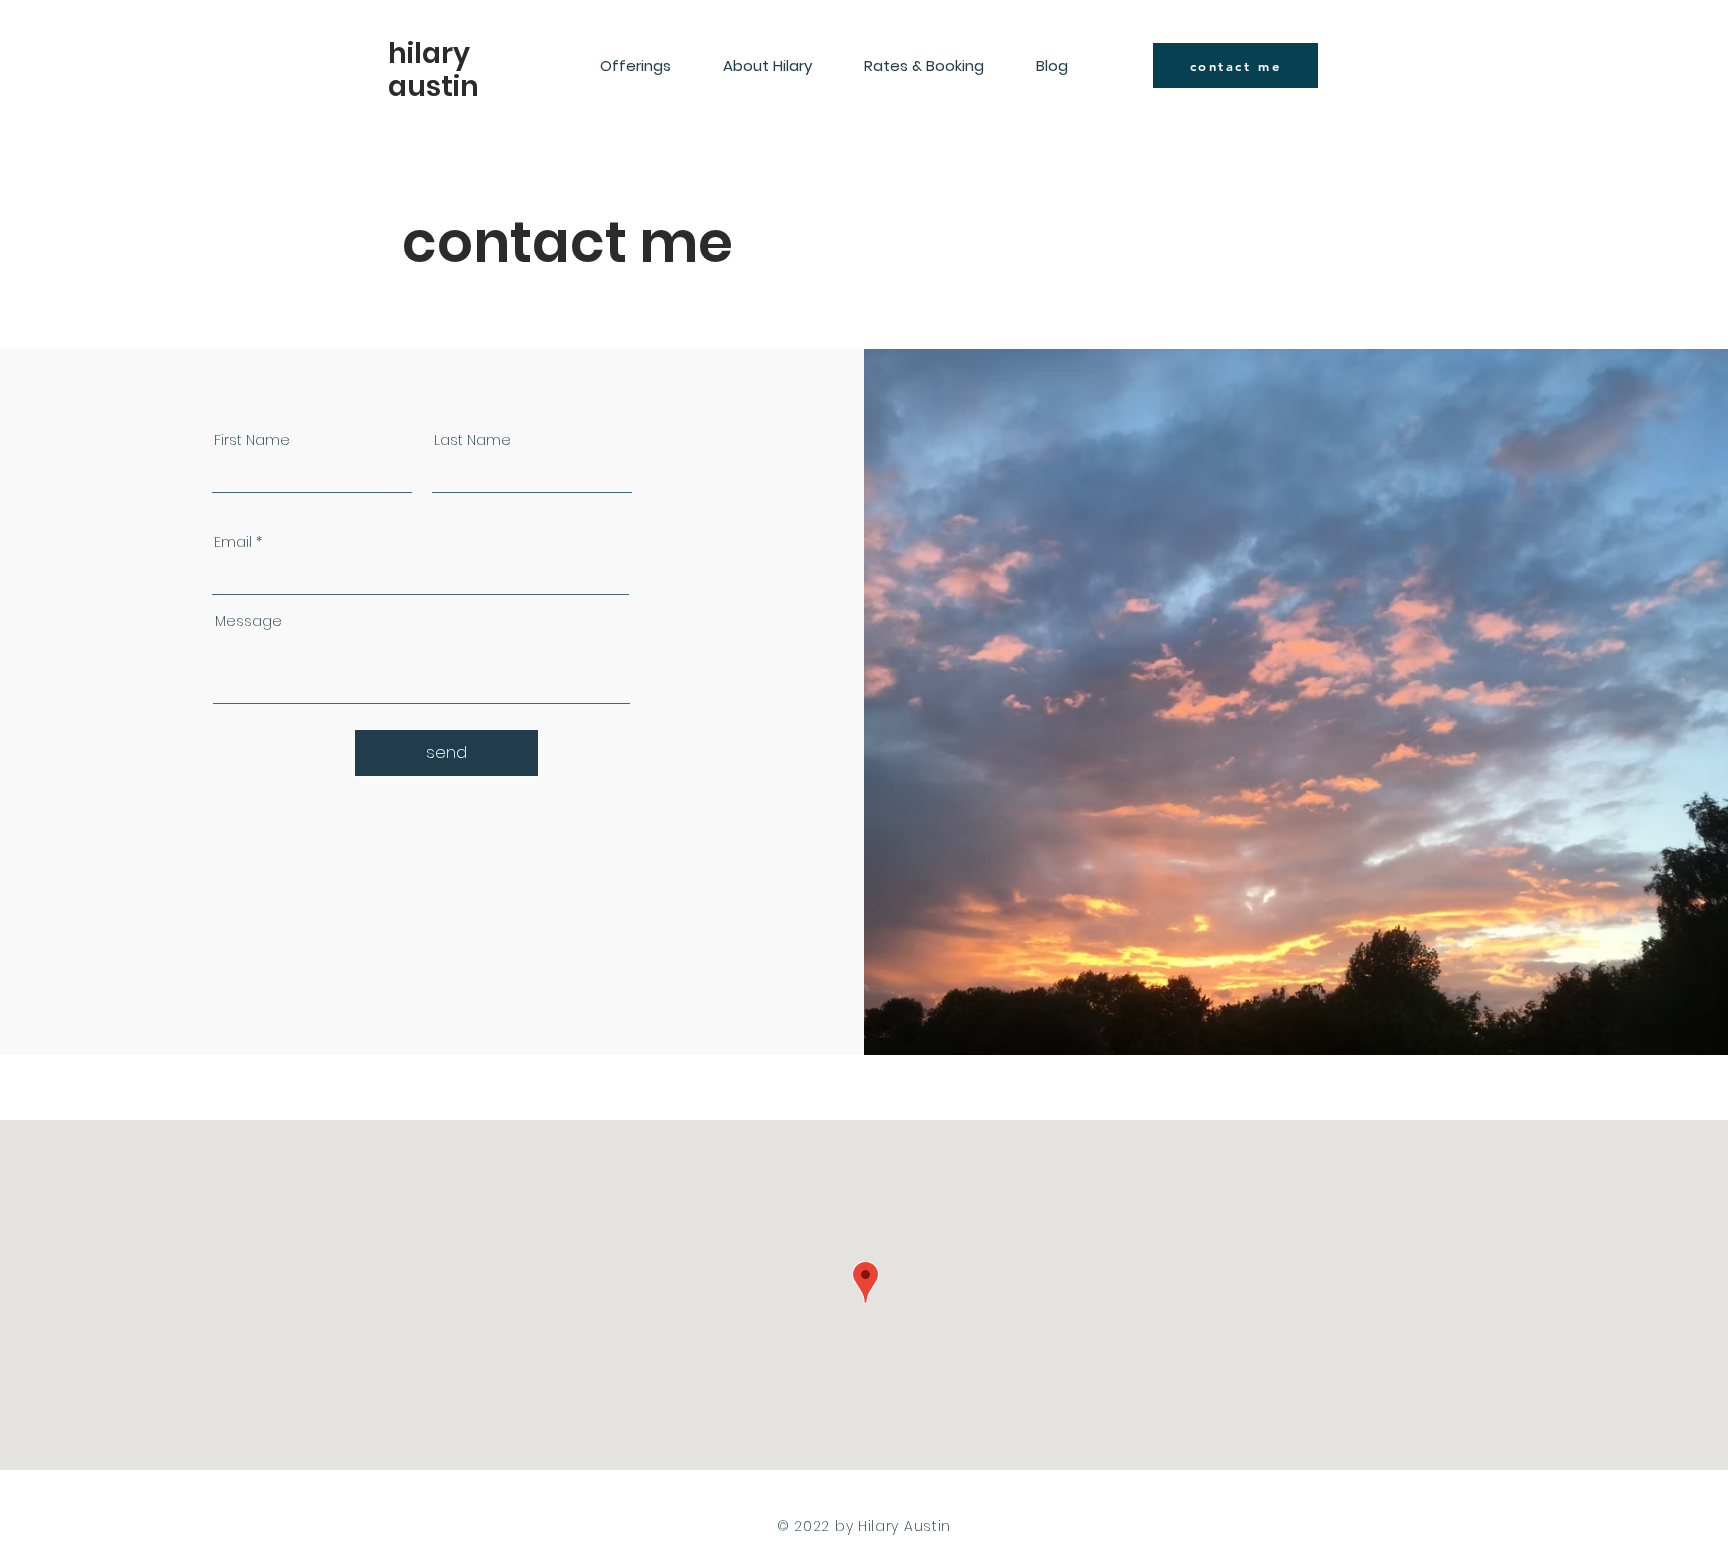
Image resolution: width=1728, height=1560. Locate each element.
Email (233, 542)
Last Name (472, 440)
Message (248, 621)
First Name (252, 440)
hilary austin (433, 70)
